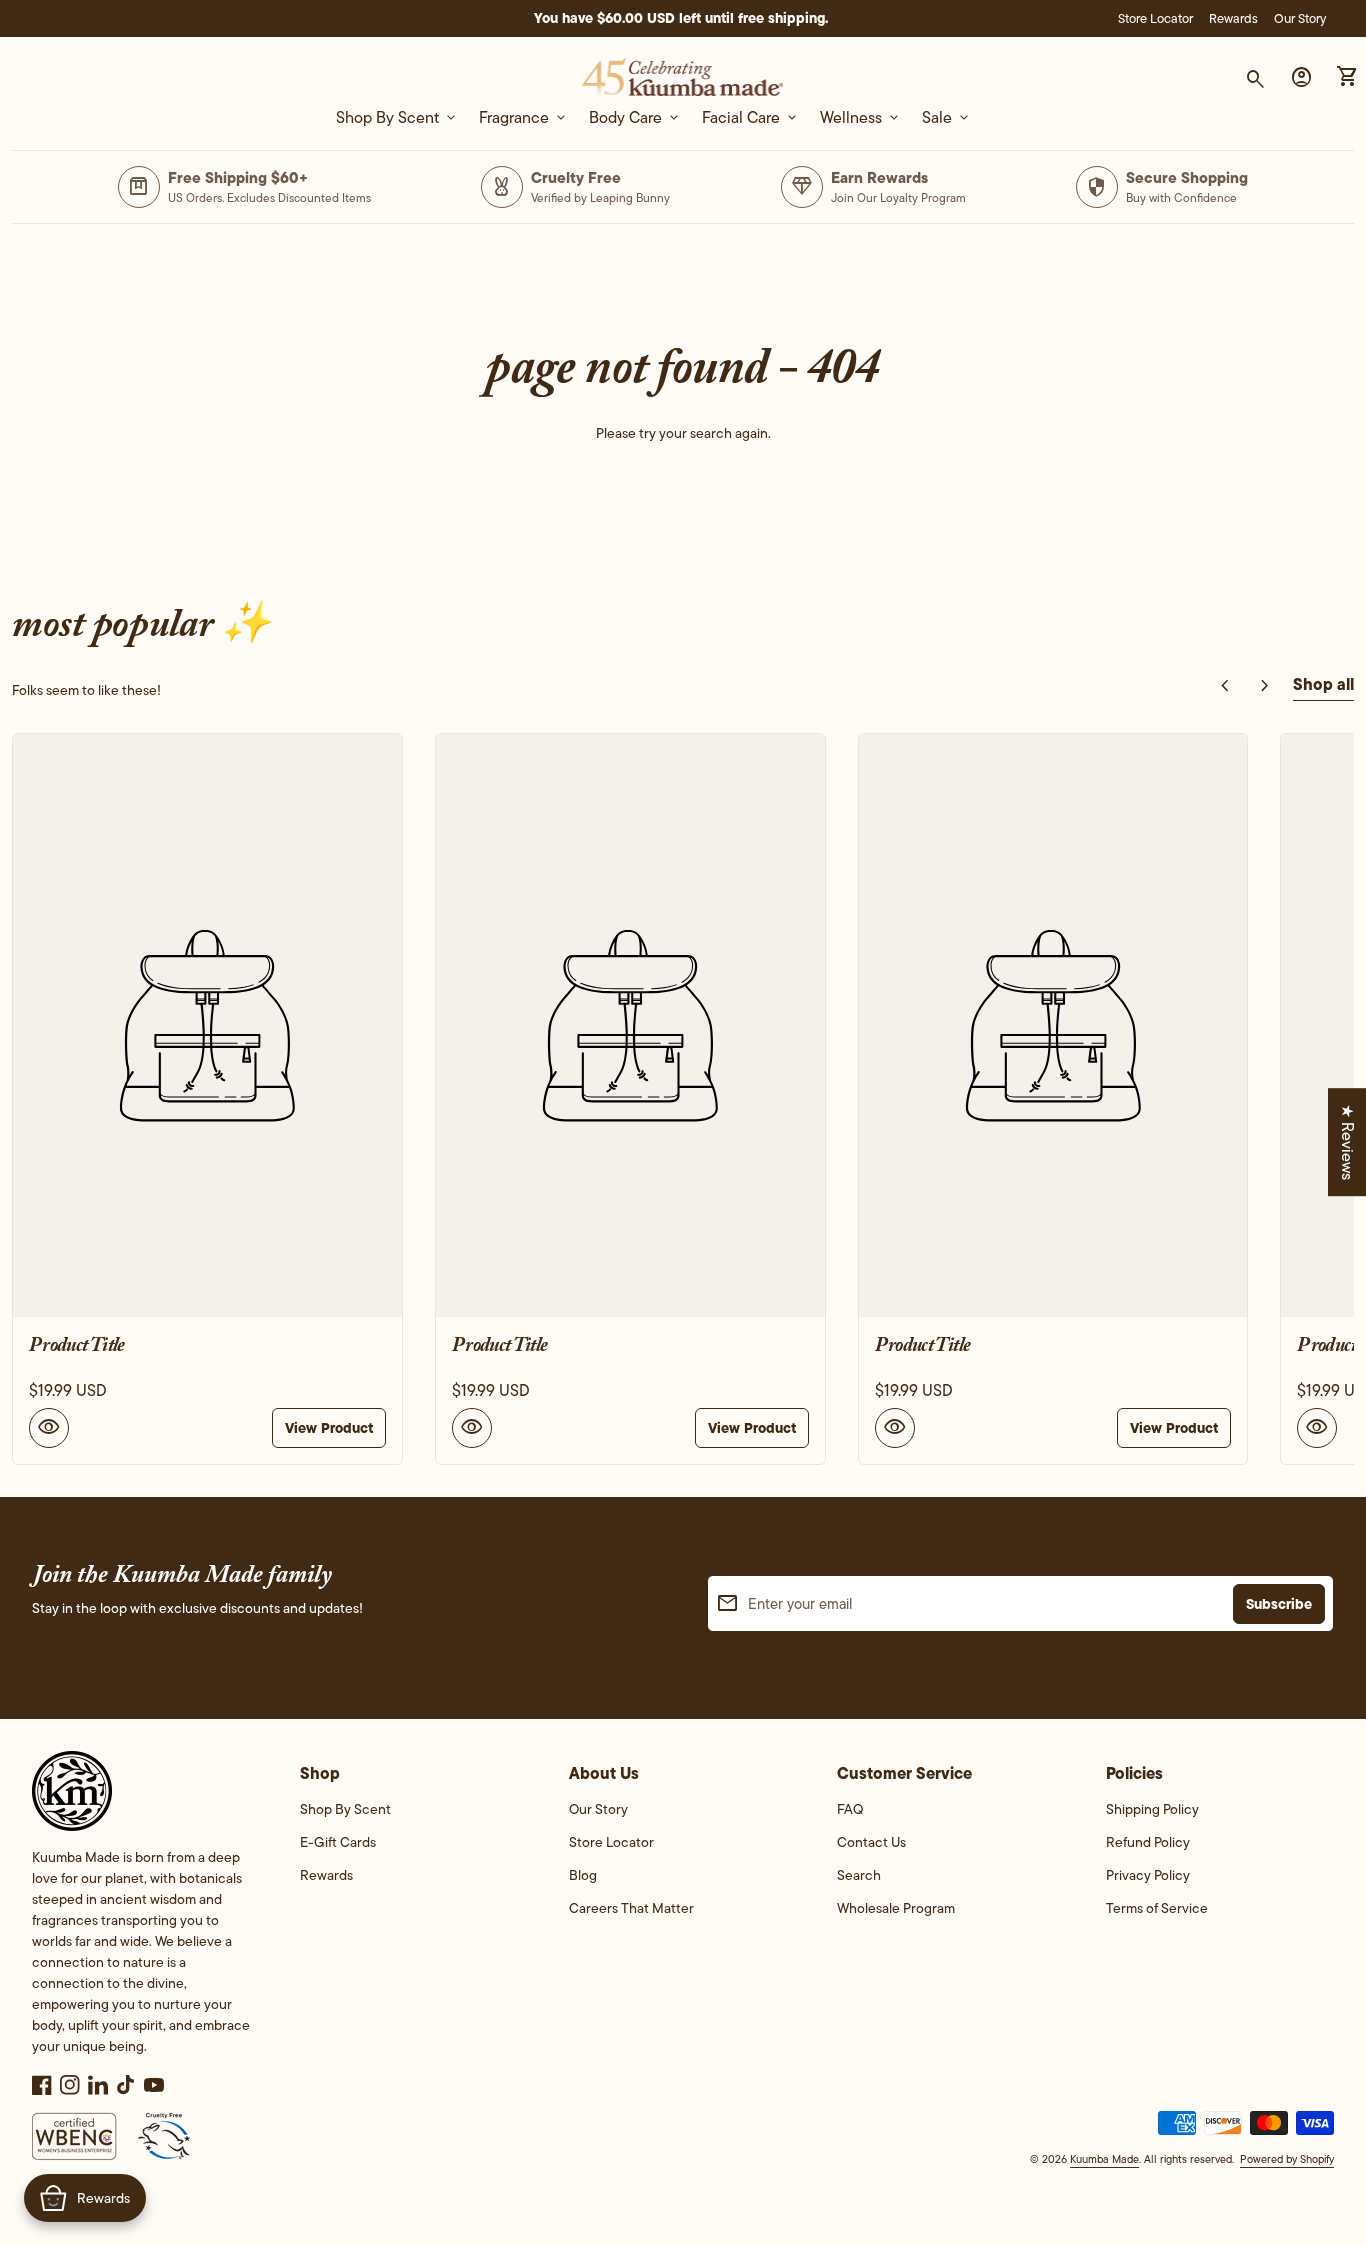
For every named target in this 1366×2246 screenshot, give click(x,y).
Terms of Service (1157, 1908)
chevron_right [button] (1265, 686)
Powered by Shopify (1287, 2159)
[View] (207, 1025)
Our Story (1300, 18)
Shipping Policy (1152, 1809)
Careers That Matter (631, 1908)
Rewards (1233, 18)
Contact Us (871, 1842)
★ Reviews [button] (1347, 1142)
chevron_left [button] (1225, 686)
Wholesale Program (896, 1908)
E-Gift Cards (338, 1842)
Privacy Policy (1148, 1875)
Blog (583, 1875)
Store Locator (1155, 18)
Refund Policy (1148, 1842)
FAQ (850, 1809)
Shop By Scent (345, 1809)
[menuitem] (414, 1815)
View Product (329, 1428)
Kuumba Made (1104, 2159)
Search (859, 1875)
